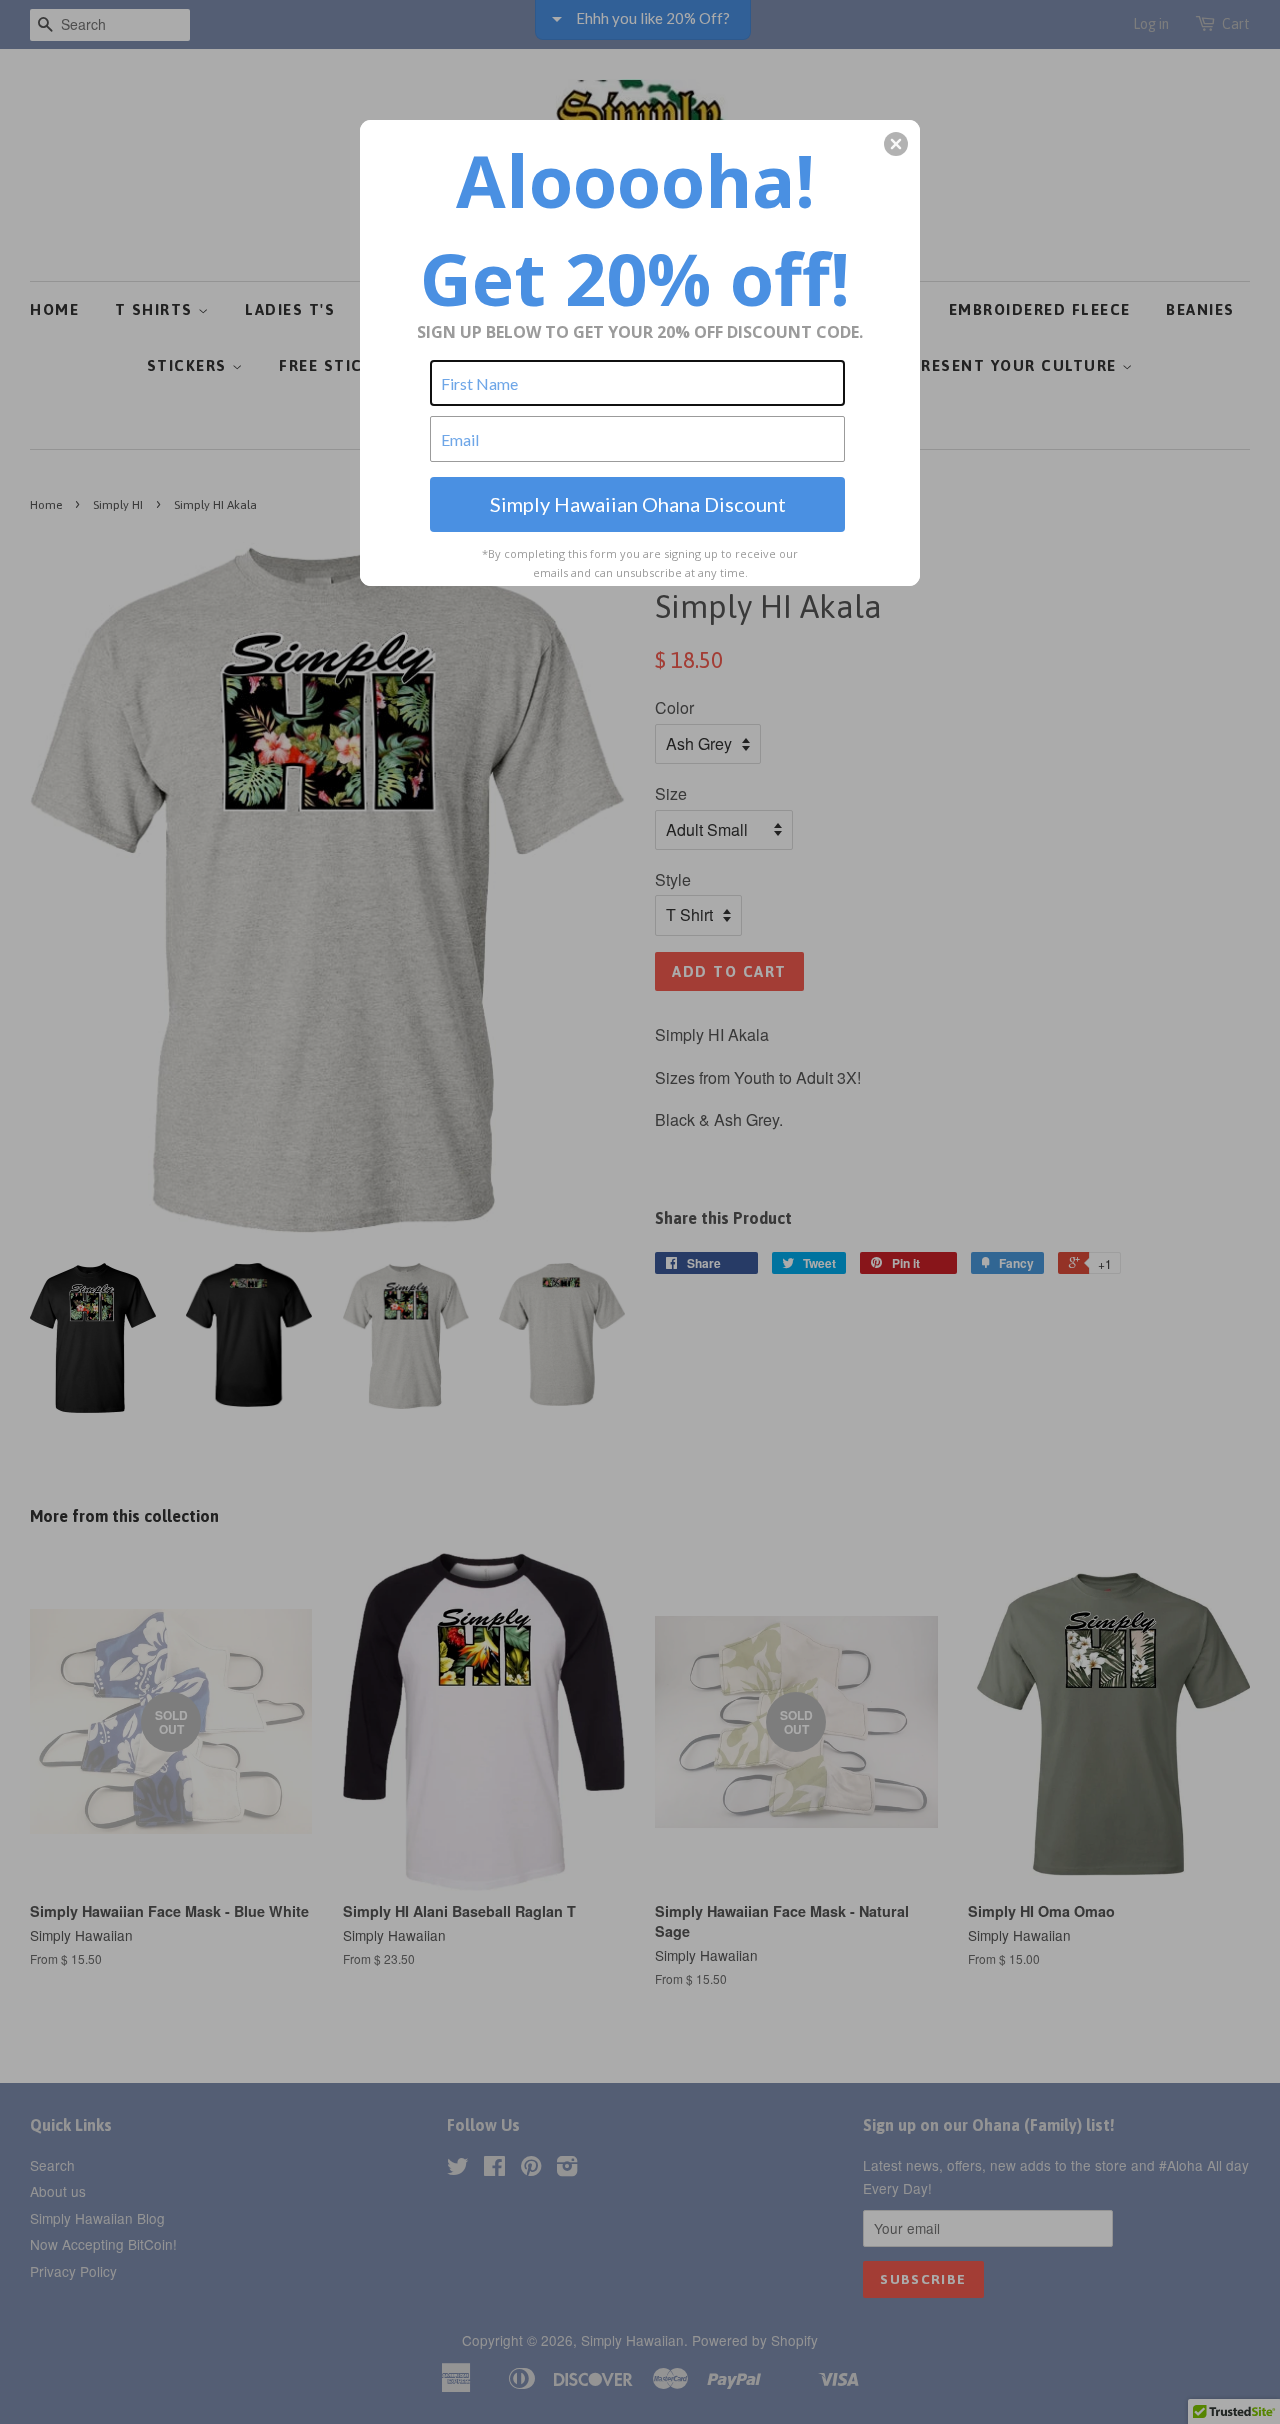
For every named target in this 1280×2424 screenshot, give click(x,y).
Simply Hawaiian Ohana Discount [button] (638, 504)
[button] (896, 144)
